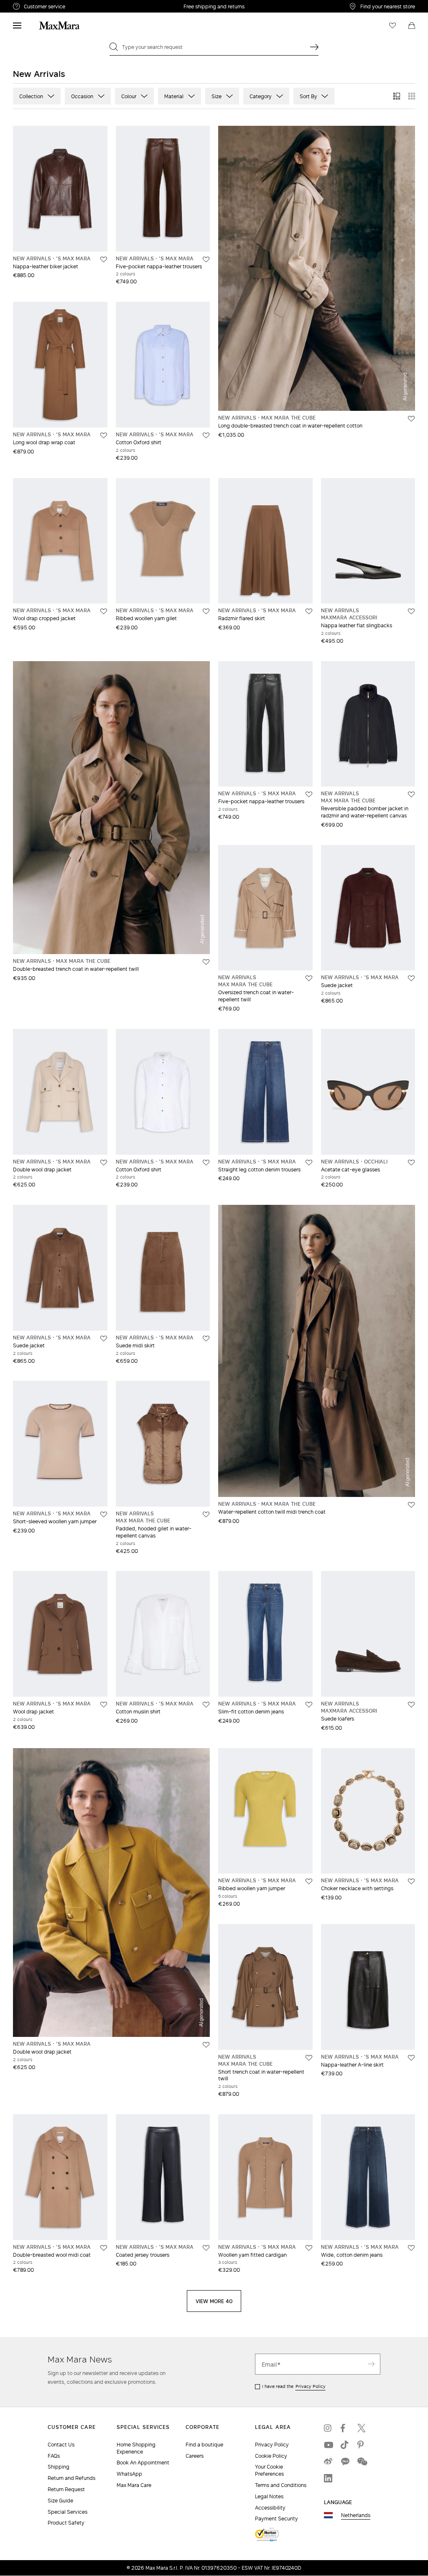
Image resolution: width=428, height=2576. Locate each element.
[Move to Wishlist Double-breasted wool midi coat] (104, 2248)
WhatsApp (129, 2474)
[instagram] (328, 2428)
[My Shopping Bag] (412, 25)
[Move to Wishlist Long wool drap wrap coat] (104, 435)
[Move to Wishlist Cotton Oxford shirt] (206, 435)
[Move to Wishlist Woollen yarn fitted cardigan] (309, 2248)
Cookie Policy (271, 2456)
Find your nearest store (388, 6)
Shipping (59, 2467)
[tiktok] (345, 2445)
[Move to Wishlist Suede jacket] (411, 978)
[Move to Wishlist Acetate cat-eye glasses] (411, 1163)
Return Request (66, 2489)
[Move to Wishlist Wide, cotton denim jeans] (411, 2248)
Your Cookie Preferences (269, 2470)
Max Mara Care (134, 2485)
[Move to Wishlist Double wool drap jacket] (104, 1163)
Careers (195, 2456)
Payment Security (276, 2519)
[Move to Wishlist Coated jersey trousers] (206, 2248)
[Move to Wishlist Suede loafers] (411, 1705)
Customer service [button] (79, 8)
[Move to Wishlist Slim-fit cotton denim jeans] (309, 1705)
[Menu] (17, 25)
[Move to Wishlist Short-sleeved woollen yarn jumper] (104, 1515)
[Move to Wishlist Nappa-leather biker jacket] (104, 260)
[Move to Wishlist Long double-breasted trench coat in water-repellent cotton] (411, 419)
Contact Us (61, 2445)
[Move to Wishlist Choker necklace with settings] (411, 1881)
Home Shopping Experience (136, 2448)
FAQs (54, 2456)
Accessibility (270, 2508)
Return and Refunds (71, 2478)
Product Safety (66, 2523)
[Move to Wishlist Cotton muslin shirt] (206, 1705)
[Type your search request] (314, 47)
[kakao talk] (345, 2461)
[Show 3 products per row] (397, 96)
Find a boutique (204, 2445)
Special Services (68, 2512)
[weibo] (328, 2461)
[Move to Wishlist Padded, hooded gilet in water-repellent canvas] (206, 1515)
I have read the (294, 2386)
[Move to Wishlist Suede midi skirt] (206, 1339)
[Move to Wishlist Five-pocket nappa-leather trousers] (206, 260)
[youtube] (328, 2445)
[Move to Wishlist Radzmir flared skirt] (309, 611)
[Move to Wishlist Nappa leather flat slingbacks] (411, 611)
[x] (362, 2428)
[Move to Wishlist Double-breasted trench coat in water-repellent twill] (206, 962)
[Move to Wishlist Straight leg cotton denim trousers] (309, 1163)
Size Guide (60, 2501)
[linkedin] (328, 2478)
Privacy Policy (311, 2386)
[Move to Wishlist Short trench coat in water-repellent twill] (309, 2058)
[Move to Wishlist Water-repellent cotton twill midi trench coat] (411, 1505)
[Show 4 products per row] (412, 96)
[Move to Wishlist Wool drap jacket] (104, 1705)
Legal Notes (269, 2496)
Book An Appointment (143, 2463)
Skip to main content (32, 5)
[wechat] (362, 2461)
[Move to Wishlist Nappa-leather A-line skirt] (411, 2058)
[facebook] (345, 2428)
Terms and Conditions (281, 2485)
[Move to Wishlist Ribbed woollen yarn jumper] (309, 1881)
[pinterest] (362, 2445)
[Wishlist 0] (392, 25)
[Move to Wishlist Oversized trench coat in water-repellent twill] (309, 978)
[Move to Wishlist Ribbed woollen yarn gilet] (206, 611)
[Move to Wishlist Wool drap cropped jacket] (104, 611)
